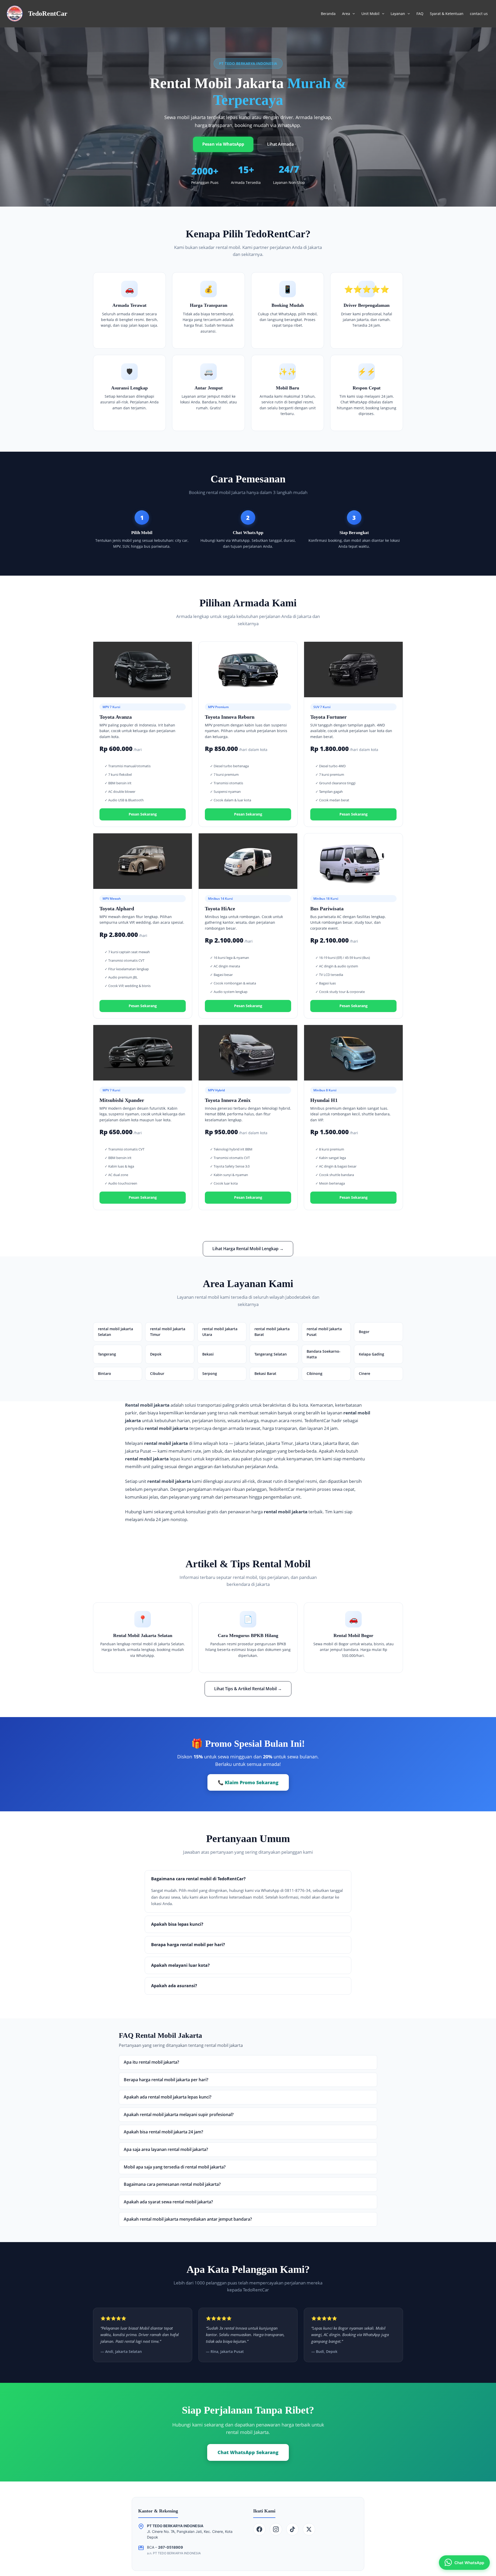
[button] (352, 14)
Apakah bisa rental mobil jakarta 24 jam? (163, 2132)
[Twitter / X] (309, 2529)
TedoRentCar (48, 14)
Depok (156, 1354)
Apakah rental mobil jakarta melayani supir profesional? (179, 2115)
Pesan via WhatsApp (223, 144)
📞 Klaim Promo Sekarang (248, 1782)
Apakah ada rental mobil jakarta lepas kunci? (168, 2097)
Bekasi (208, 1354)
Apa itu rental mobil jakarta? (151, 2062)
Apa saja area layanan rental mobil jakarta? (166, 2149)
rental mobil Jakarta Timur (168, 1332)
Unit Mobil (370, 14)
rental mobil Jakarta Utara (220, 1332)
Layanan (398, 14)
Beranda (328, 14)
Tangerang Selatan (271, 1354)
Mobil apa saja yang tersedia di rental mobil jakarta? (175, 2167)
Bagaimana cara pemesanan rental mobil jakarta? (172, 2184)
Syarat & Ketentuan (447, 14)
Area (346, 14)
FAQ (420, 14)
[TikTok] (292, 2529)
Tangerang (107, 1354)
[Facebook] (259, 2529)
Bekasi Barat (265, 1373)
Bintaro (104, 1373)
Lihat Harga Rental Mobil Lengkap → (248, 1249)
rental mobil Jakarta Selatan (115, 1332)
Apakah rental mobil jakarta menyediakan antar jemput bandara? (188, 2219)
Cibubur (157, 1373)
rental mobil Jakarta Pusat (324, 1332)
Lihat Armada (280, 144)
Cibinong (315, 1373)
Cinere (365, 1373)
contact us (479, 14)
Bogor (364, 1332)
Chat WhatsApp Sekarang (248, 2452)
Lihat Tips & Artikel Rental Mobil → (248, 1689)
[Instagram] (276, 2529)
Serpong (210, 1373)
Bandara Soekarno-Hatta (324, 1354)
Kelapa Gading (371, 1354)
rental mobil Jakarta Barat (272, 1332)
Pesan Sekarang (143, 814)
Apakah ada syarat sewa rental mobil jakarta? (168, 2202)
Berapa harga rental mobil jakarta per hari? (166, 2080)
